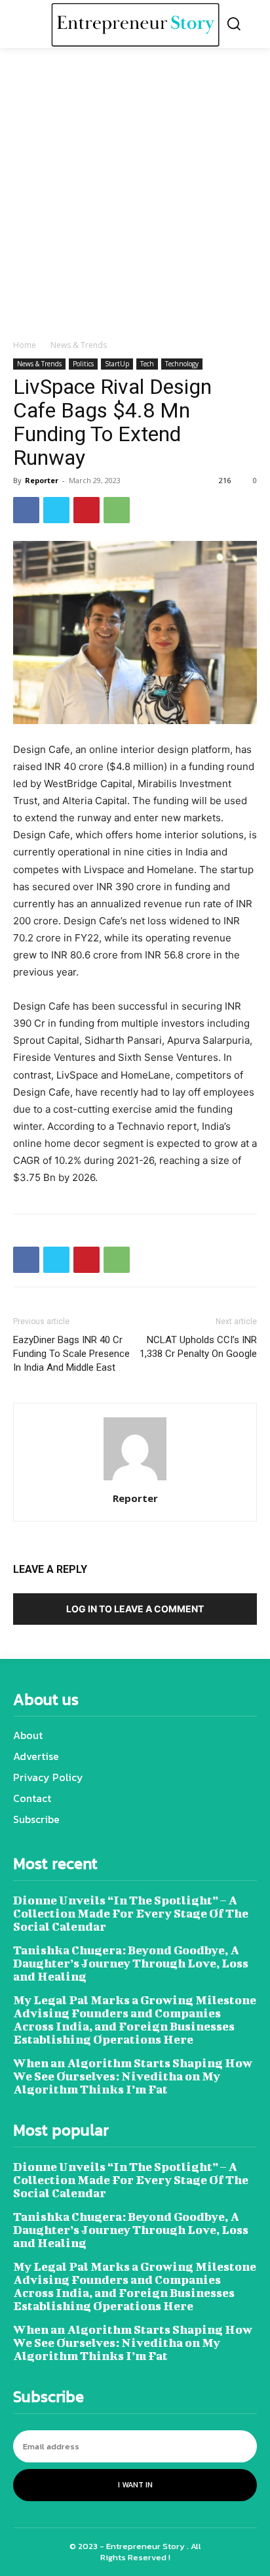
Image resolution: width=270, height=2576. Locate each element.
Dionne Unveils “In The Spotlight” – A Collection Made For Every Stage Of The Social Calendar (131, 1913)
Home (25, 345)
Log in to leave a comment (135, 1609)
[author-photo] (135, 1480)
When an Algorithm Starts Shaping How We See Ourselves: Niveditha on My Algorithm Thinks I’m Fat (133, 2076)
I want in (135, 2485)
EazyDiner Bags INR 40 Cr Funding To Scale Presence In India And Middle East (71, 1354)
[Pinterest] (87, 510)
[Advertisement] (135, 197)
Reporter (42, 480)
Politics (83, 364)
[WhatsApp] (117, 510)
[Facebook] (26, 510)
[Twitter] (56, 510)
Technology (182, 364)
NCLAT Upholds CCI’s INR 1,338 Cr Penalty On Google (198, 1347)
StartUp (117, 364)
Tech (147, 364)
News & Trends (79, 345)
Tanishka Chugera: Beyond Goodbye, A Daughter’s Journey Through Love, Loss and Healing (131, 1963)
